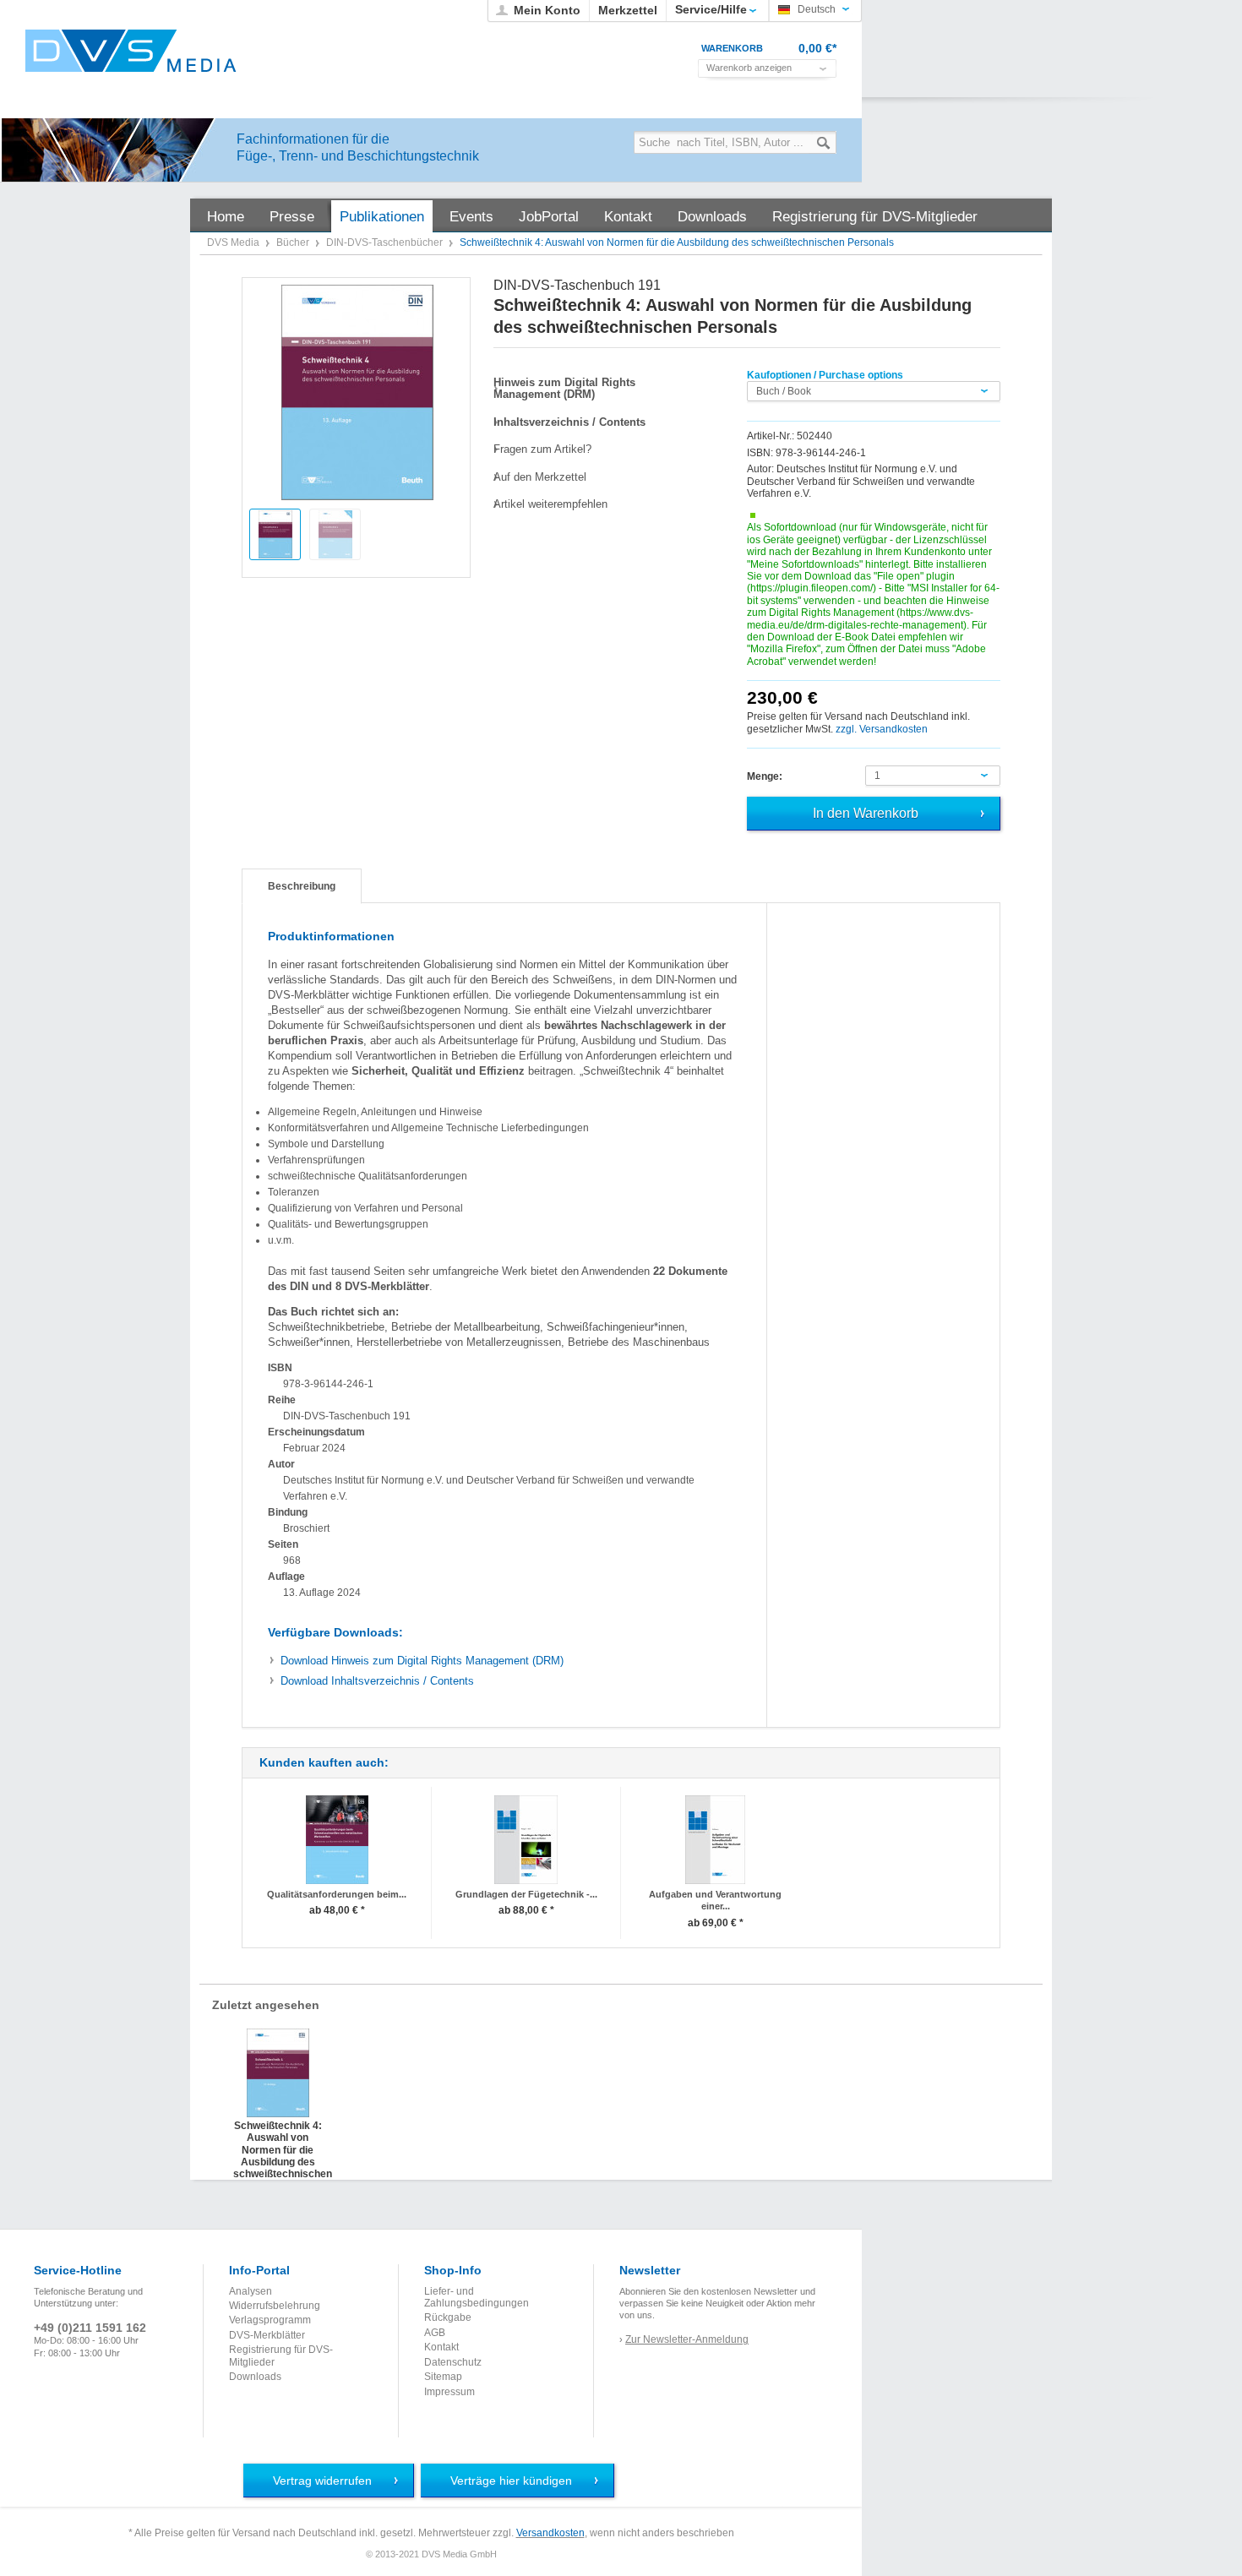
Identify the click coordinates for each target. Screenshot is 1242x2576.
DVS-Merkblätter (267, 2335)
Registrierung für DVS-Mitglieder (281, 2355)
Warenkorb (732, 48)
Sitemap (443, 2377)
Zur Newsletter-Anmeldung (687, 2339)
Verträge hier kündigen (511, 2481)
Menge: (765, 776)
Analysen (251, 2291)
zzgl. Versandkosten (882, 729)
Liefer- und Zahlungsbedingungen (477, 2297)
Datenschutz (453, 2362)
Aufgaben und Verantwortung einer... (715, 1900)
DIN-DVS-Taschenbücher (386, 242)
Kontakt (441, 2347)
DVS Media (234, 242)
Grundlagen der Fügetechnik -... (526, 1894)
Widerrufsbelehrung (275, 2306)
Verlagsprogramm (270, 2320)
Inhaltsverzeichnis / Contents (377, 1681)
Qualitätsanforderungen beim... (337, 1894)
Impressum (449, 2392)
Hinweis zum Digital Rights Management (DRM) (422, 1661)
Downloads (255, 2377)
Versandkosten (550, 2533)
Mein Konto (547, 10)
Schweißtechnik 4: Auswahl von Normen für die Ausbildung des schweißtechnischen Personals (278, 2137)
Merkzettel (628, 10)
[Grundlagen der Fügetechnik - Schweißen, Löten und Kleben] (526, 1840)
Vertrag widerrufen (322, 2481)
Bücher (294, 242)
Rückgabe (448, 2317)
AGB (435, 2333)
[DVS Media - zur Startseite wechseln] (131, 51)
